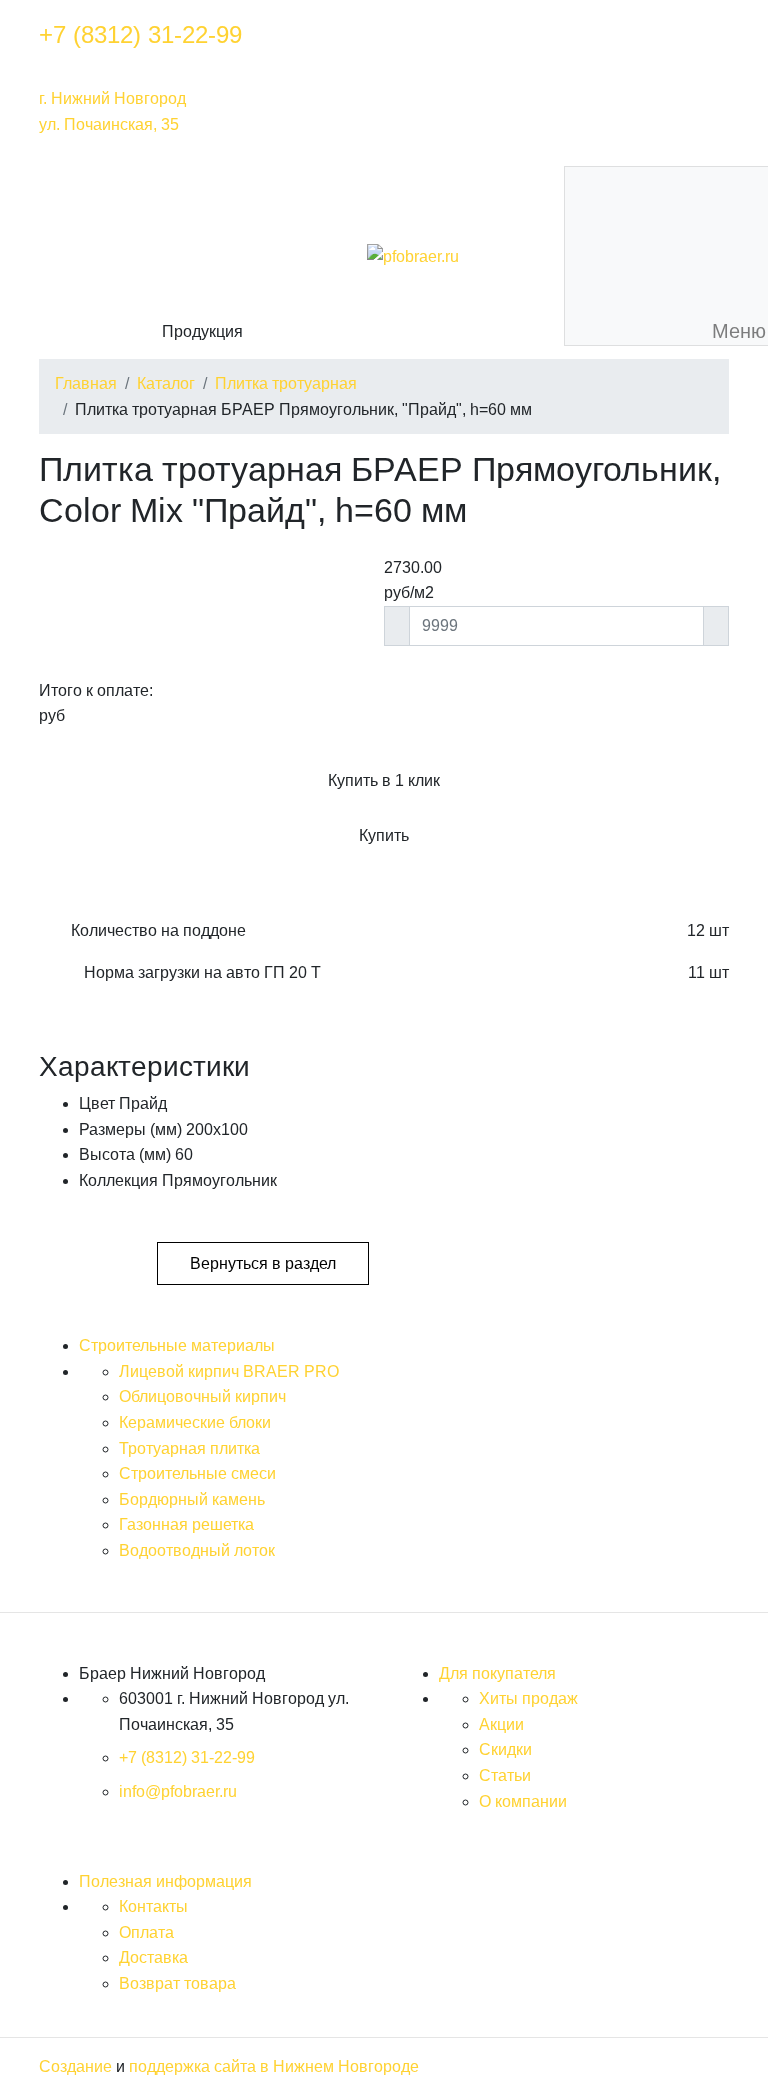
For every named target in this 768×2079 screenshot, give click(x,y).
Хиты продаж (528, 1698)
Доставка (153, 1957)
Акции (501, 1724)
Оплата (146, 1932)
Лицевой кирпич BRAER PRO (229, 1371)
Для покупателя (497, 1673)
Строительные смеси (197, 1473)
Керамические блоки (195, 1422)
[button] (202, 257)
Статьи (505, 1775)
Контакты (153, 1906)
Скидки (505, 1749)
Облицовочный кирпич (202, 1396)
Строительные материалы (177, 1345)
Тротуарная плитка (189, 1448)
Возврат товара (177, 1983)
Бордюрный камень (192, 1499)
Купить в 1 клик (384, 780)
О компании (523, 1801)
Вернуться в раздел (263, 1263)
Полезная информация (165, 1881)
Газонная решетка (186, 1524)
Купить (384, 835)
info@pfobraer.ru (178, 1791)
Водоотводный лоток (197, 1550)
